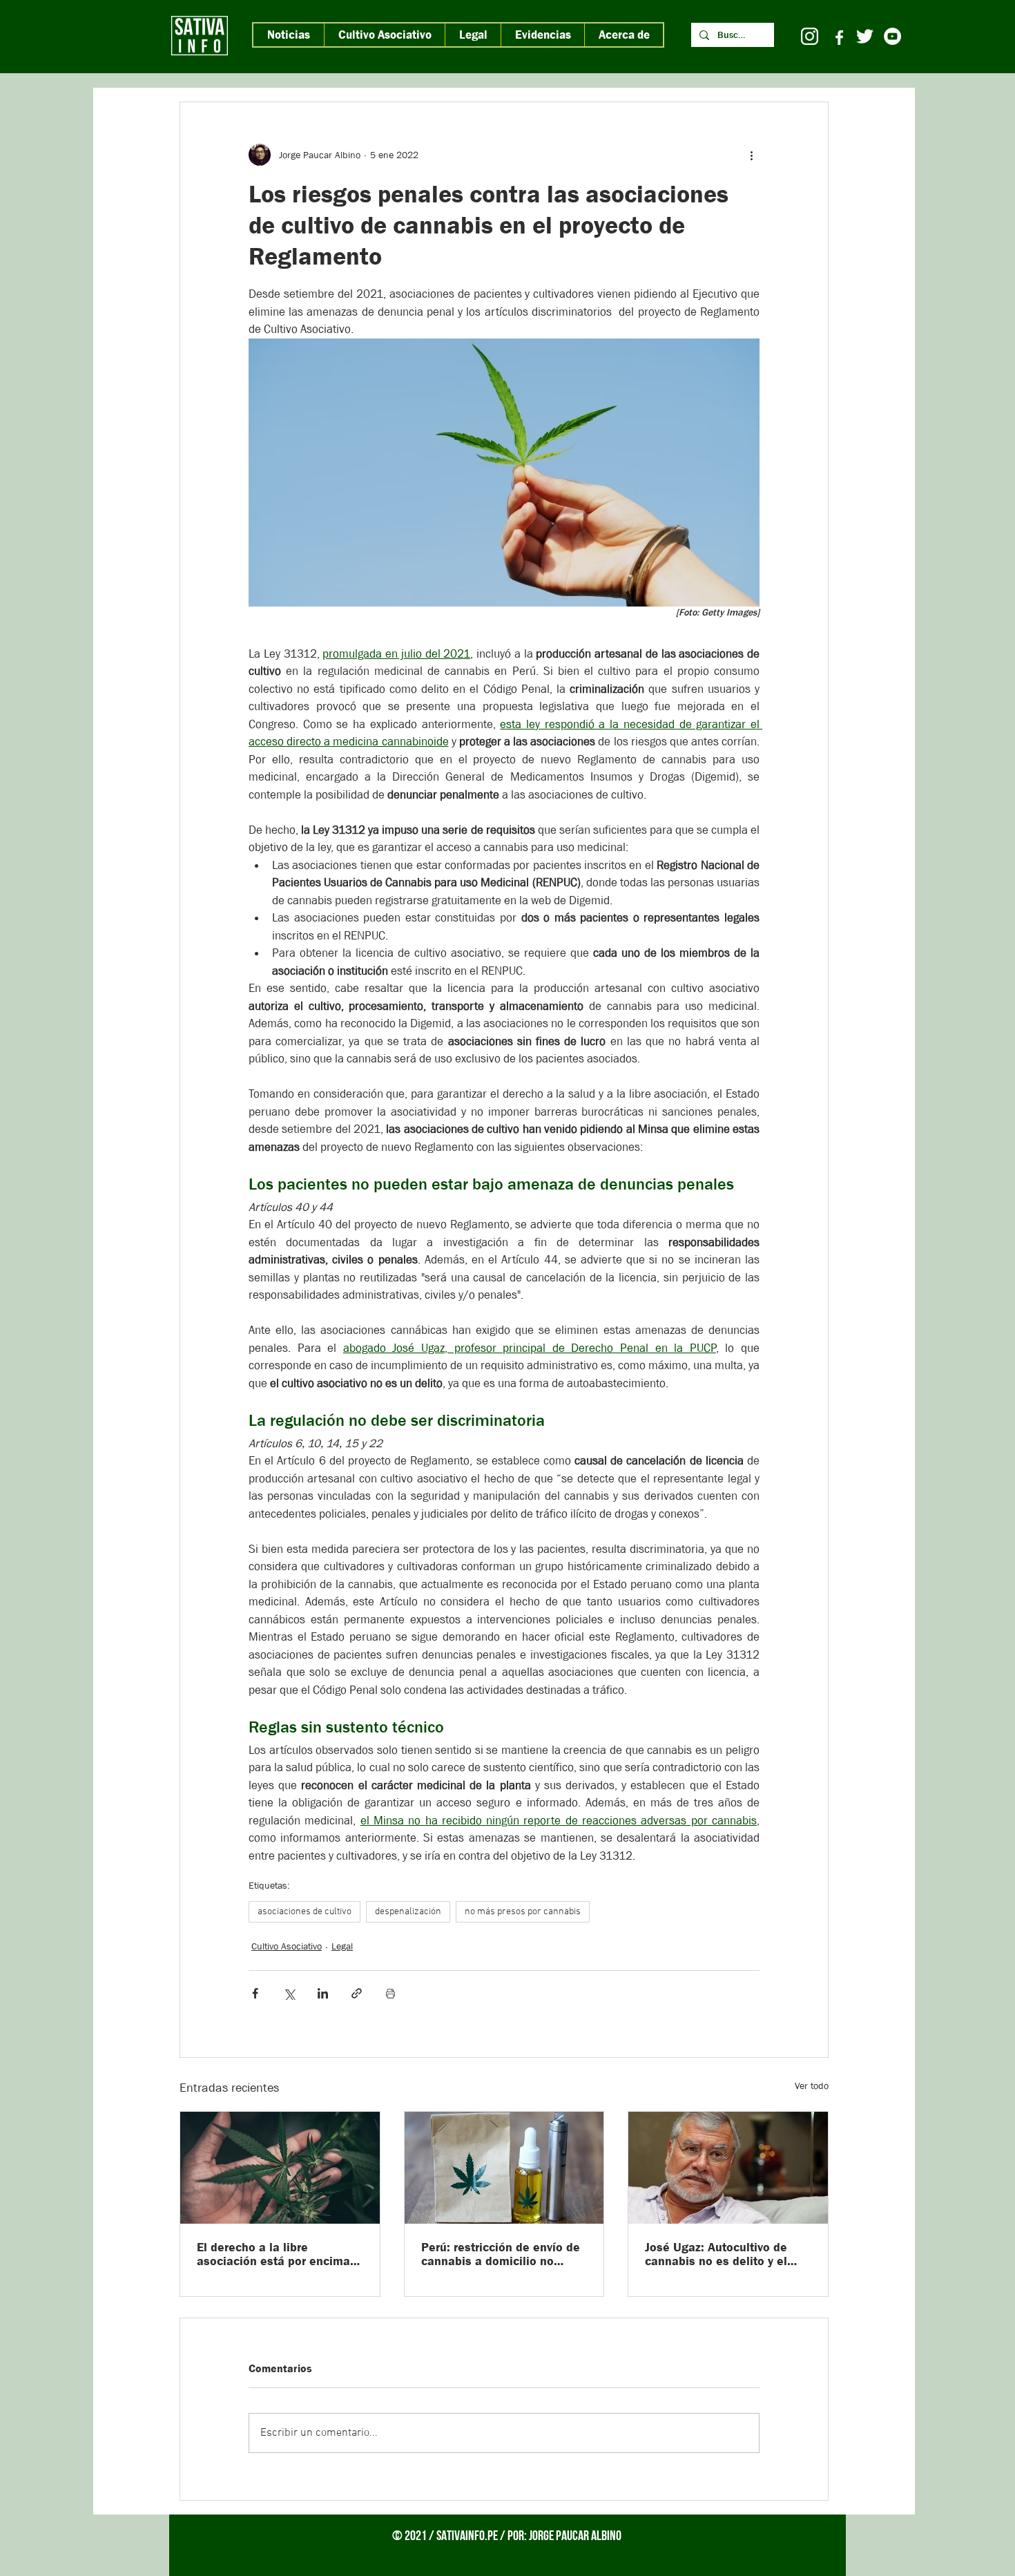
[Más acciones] (751, 155)
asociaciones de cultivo (304, 1912)
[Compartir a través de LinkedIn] (323, 1993)
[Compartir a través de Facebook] (255, 1993)
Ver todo (812, 2086)
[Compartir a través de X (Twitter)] (289, 1993)
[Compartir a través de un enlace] (357, 1993)
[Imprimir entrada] (390, 1993)
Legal (342, 1946)
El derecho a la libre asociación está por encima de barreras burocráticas (273, 2254)
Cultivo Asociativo (287, 1946)
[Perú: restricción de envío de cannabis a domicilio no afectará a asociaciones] (504, 2168)
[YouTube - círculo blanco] (892, 36)
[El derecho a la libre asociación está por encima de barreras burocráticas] (280, 2168)
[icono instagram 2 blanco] (810, 36)
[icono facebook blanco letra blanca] (837, 36)
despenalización (408, 1912)
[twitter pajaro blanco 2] (865, 36)
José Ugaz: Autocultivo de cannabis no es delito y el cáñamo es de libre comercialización (716, 2254)
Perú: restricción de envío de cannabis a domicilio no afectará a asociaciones (501, 2254)
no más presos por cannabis (523, 1912)
